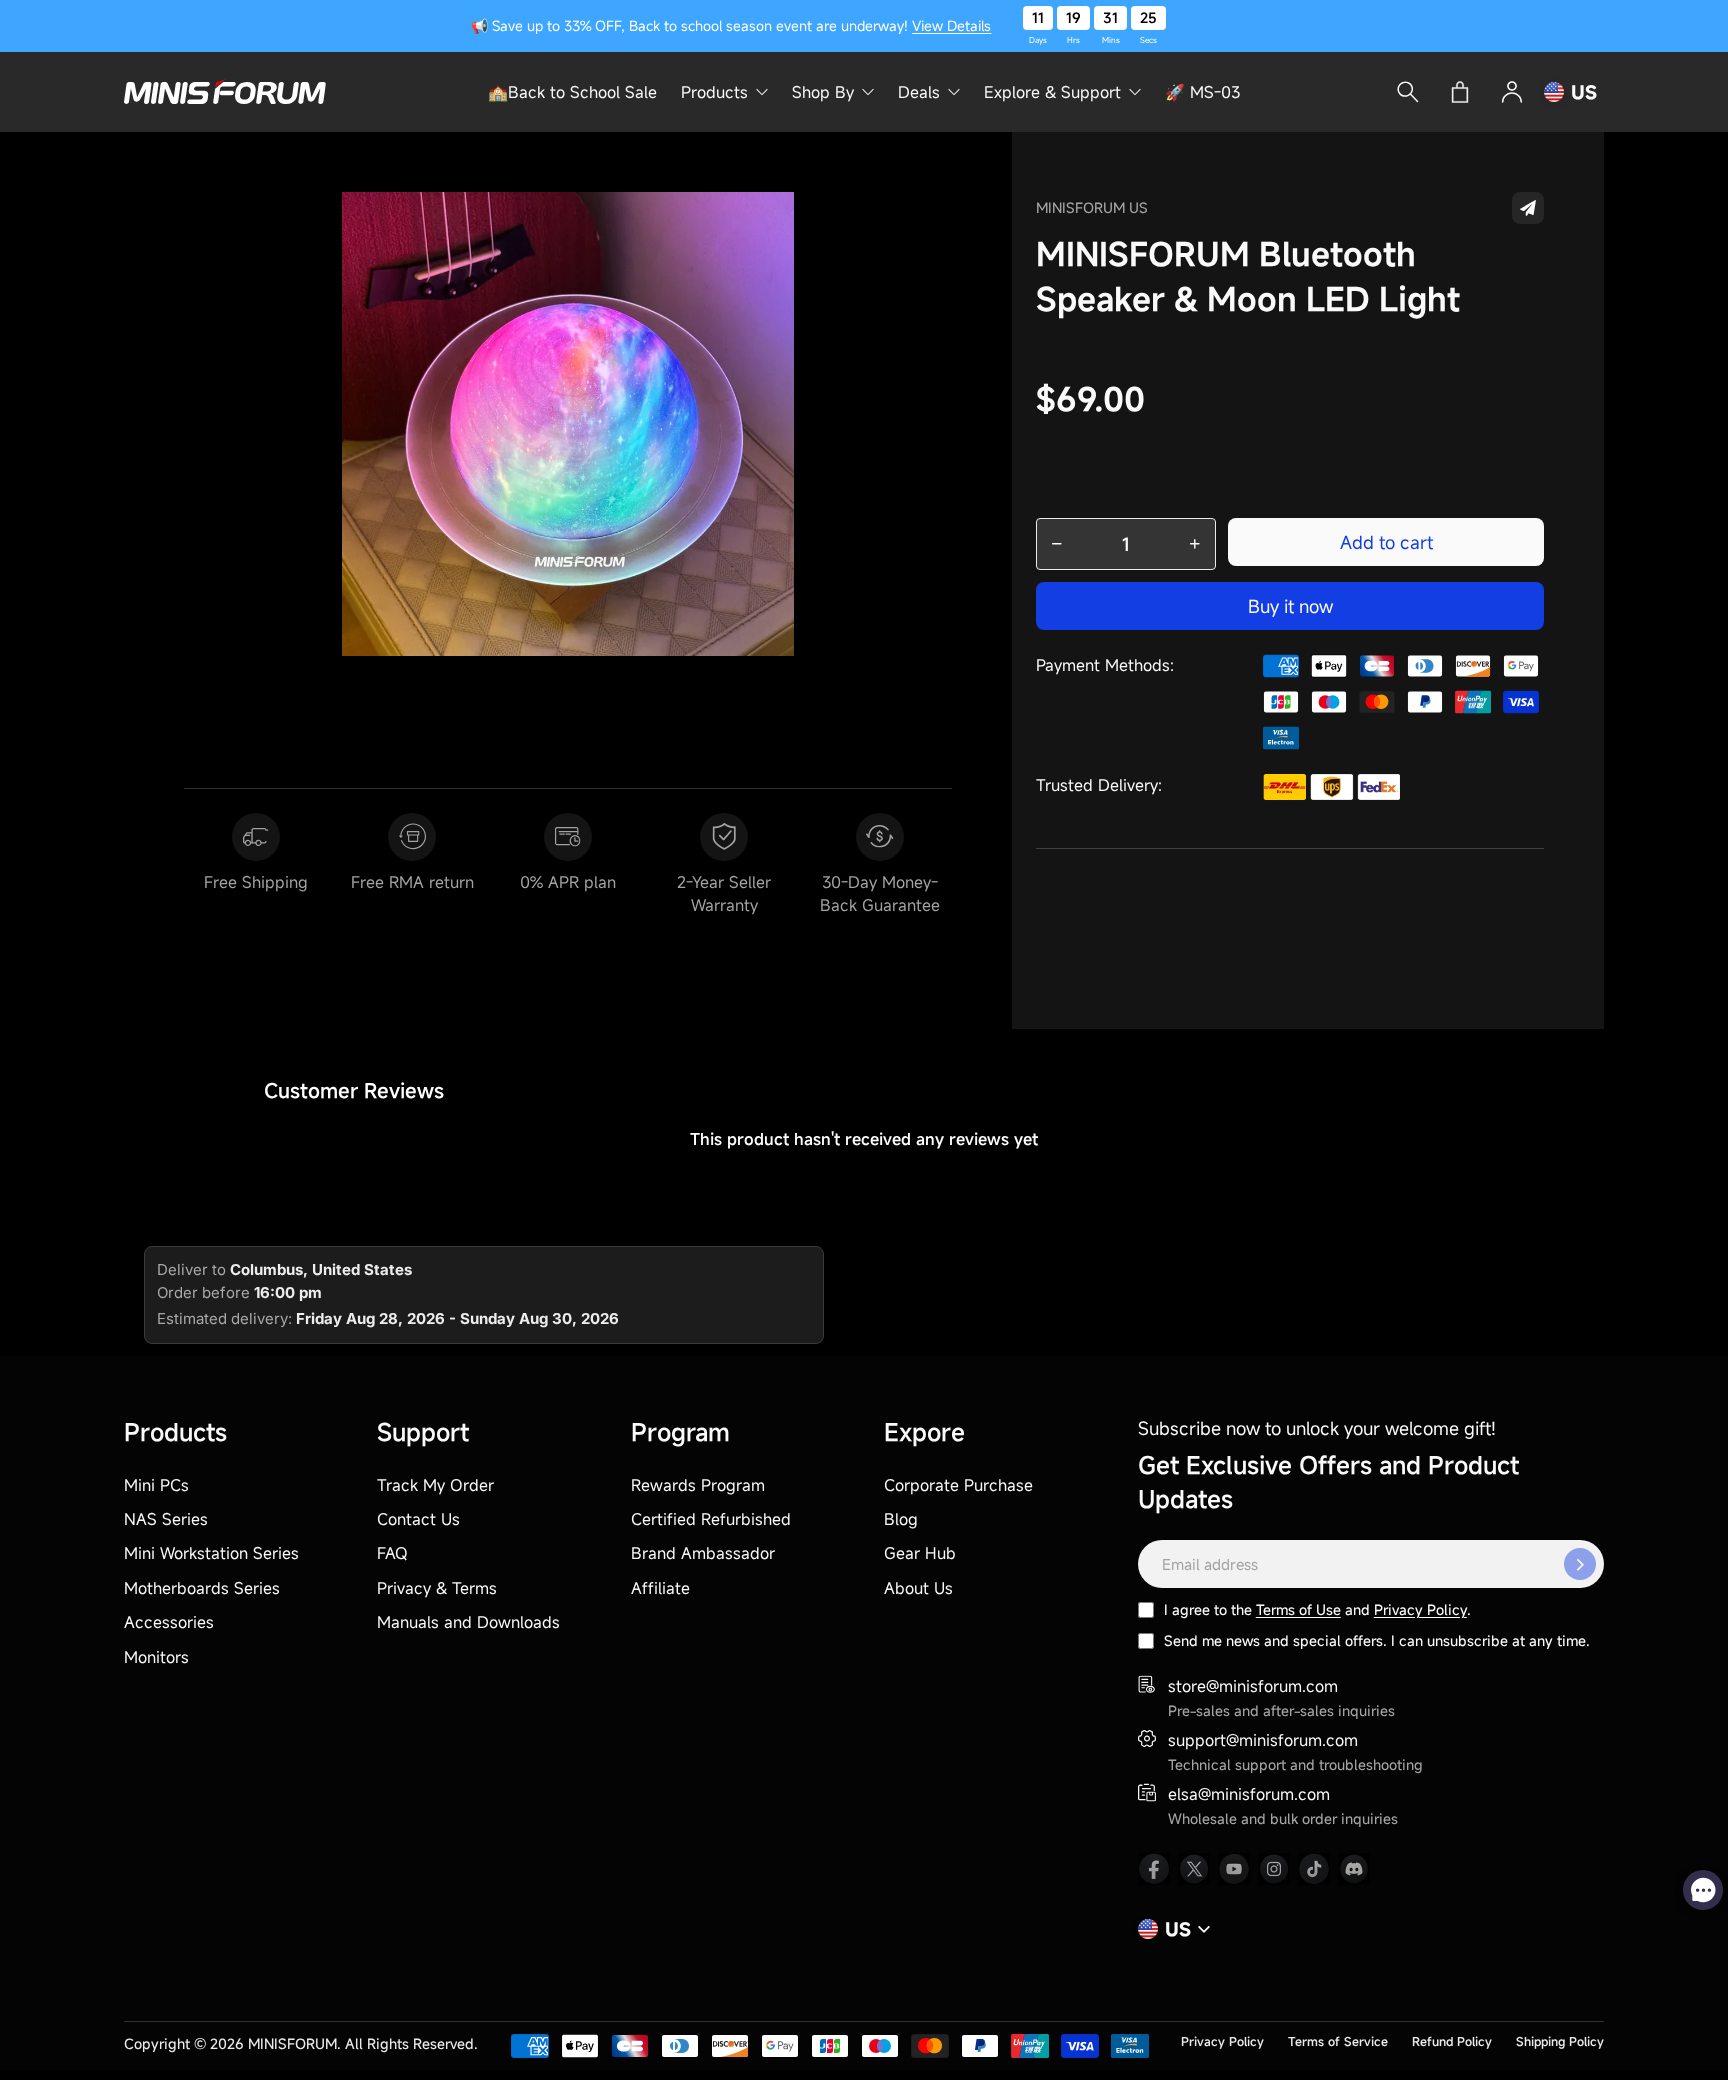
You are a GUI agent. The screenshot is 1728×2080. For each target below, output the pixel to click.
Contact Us (418, 1519)
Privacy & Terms (437, 1588)
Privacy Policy (1420, 1609)
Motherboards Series (202, 1588)
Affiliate (660, 1588)
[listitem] (1154, 1869)
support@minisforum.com (1263, 1740)
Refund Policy (1452, 2041)
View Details (951, 25)
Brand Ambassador (703, 1553)
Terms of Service (1338, 2041)
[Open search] (1408, 92)
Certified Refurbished (711, 1519)
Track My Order (435, 1485)
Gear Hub (920, 1553)
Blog (901, 1519)
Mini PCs (156, 1485)
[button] (1528, 208)
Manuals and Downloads (468, 1622)
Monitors (156, 1657)
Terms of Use (1298, 1609)
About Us (918, 1588)
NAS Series (166, 1519)
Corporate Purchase (958, 1485)
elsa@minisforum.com (1249, 1794)
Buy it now (1290, 606)
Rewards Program (698, 1485)
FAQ (392, 1553)
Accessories (169, 1622)
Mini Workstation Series (211, 1553)
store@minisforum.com (1253, 1686)
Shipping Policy (1560, 2041)
